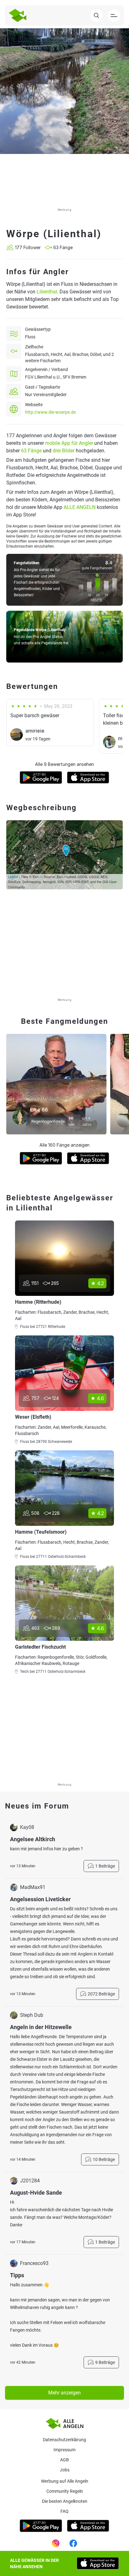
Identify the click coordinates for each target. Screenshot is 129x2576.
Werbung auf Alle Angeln (65, 2481)
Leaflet (13, 876)
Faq (64, 2511)
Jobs (65, 2470)
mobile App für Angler (69, 443)
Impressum (64, 2450)
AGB (64, 2460)
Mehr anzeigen (64, 2393)
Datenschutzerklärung (64, 2440)
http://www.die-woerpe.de (50, 412)
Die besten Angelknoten (65, 2501)
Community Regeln (65, 2491)
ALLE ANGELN (80, 507)
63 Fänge (31, 451)
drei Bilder (64, 451)
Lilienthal (47, 292)
